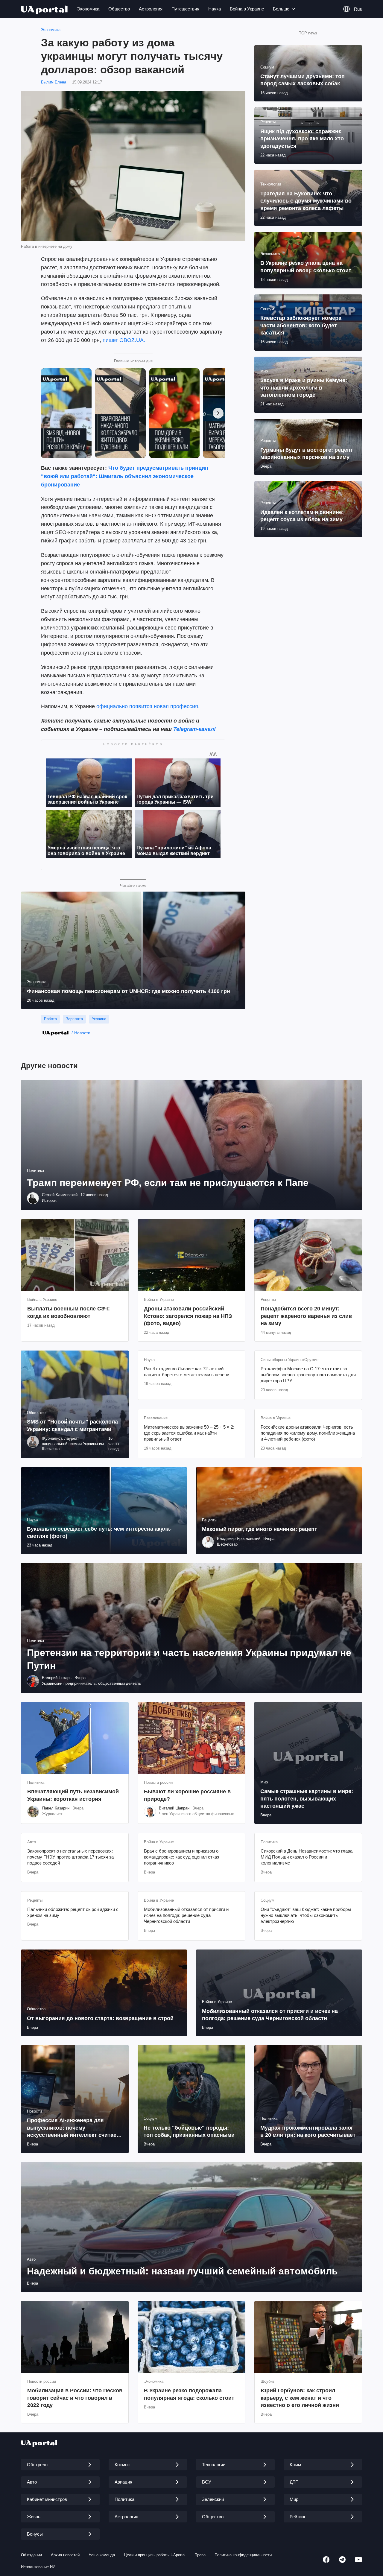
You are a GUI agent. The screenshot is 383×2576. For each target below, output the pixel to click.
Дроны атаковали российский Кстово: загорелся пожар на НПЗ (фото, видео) (188, 1316)
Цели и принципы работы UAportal (155, 2555)
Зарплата (74, 1019)
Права (200, 2555)
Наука (215, 9)
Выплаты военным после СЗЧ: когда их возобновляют (69, 1312)
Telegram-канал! (194, 729)
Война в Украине (247, 9)
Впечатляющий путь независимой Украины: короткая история (73, 1795)
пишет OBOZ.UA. (124, 340)
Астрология (151, 9)
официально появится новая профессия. (148, 706)
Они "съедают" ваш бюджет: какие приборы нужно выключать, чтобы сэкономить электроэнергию (306, 1915)
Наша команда (102, 2555)
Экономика (88, 9)
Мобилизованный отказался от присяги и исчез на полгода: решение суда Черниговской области (186, 1915)
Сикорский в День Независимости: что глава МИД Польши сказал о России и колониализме (307, 1857)
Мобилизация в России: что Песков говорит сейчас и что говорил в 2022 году (75, 2398)
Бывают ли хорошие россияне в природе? (187, 1795)
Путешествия (185, 9)
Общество (119, 9)
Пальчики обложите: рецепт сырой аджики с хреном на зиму (73, 1912)
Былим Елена (54, 82)
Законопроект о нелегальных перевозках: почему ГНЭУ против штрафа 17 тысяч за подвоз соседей (70, 1857)
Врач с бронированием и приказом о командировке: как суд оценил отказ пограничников (181, 1857)
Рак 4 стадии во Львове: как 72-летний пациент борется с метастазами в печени (187, 1372)
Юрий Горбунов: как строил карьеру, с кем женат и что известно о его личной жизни (300, 2398)
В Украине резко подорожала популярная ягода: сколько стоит (189, 2394)
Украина (99, 1019)
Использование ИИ (38, 2567)
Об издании (31, 2555)
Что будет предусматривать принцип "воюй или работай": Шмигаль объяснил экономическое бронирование (125, 476)
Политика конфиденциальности (243, 2555)
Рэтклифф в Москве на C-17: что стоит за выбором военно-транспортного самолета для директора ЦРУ (308, 1375)
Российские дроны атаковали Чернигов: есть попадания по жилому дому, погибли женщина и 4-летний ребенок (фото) (308, 1433)
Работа (50, 1019)
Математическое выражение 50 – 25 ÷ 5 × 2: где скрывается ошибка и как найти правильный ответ (189, 1433)
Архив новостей (65, 2555)
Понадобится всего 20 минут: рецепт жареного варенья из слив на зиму (306, 1316)
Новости (82, 1033)
